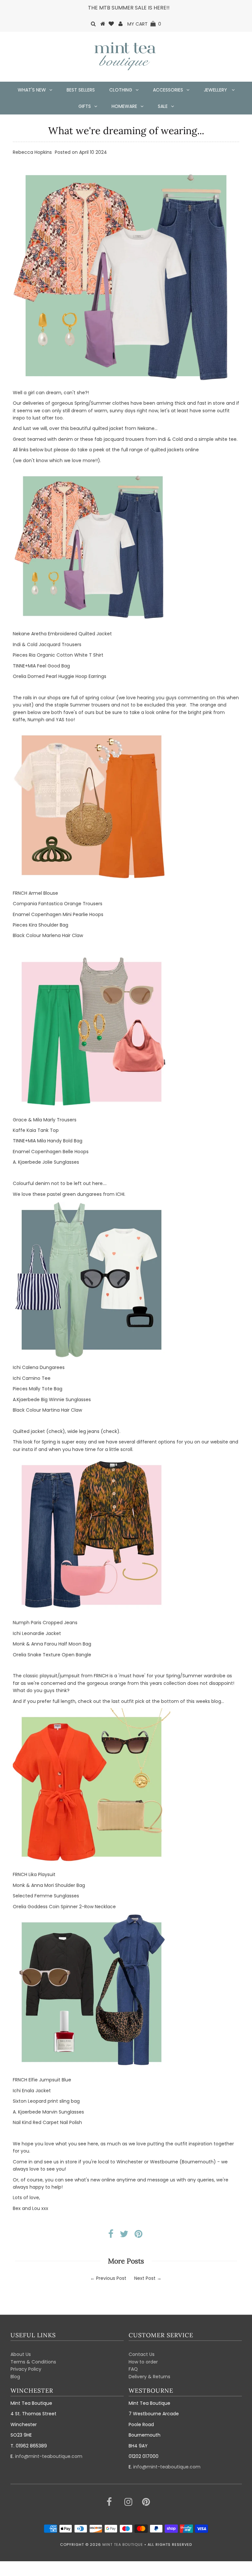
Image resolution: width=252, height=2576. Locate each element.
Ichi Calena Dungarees (39, 1367)
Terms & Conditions (33, 2362)
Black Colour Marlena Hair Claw (48, 935)
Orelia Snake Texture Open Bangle (52, 1655)
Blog (15, 2377)
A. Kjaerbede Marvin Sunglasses (48, 2112)
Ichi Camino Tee (32, 1378)
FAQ (133, 2369)
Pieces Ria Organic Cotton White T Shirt (58, 655)
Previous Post (111, 2278)
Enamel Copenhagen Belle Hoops (51, 1152)
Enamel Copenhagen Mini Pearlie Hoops (58, 914)
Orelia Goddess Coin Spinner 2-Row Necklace (64, 1907)
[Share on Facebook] (111, 2236)
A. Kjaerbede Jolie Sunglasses (46, 1162)
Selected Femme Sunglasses (46, 1896)
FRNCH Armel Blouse (35, 893)
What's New (32, 90)
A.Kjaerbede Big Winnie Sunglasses (52, 1400)
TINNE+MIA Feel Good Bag (41, 666)
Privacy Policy (26, 2369)
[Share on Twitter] (124, 2236)
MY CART (144, 24)
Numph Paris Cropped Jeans (45, 1623)
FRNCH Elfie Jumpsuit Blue (42, 2080)
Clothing (121, 90)
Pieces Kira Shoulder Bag (41, 925)
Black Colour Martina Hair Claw (47, 1410)
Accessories (168, 90)
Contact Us (142, 2354)
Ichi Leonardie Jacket (37, 1633)
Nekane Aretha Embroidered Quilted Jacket (62, 634)
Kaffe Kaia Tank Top (36, 1130)
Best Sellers (81, 90)
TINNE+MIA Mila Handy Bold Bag (48, 1141)
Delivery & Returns (149, 2377)
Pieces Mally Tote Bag (38, 1389)
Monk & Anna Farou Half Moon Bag (52, 1644)
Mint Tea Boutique (123, 2545)
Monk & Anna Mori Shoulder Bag (49, 1885)
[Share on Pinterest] (138, 2236)
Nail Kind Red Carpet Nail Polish (47, 2122)
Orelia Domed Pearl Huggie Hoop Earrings (60, 676)
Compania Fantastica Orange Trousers (58, 904)
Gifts (85, 106)
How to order (143, 2362)
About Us (21, 2354)
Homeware (124, 106)
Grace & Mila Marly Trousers (45, 1120)
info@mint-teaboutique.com (49, 2456)
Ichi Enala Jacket (32, 2091)
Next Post (145, 2278)
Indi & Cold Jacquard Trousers (47, 644)
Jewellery (216, 90)
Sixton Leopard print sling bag (46, 2101)
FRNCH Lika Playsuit (34, 1874)
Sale (163, 106)
